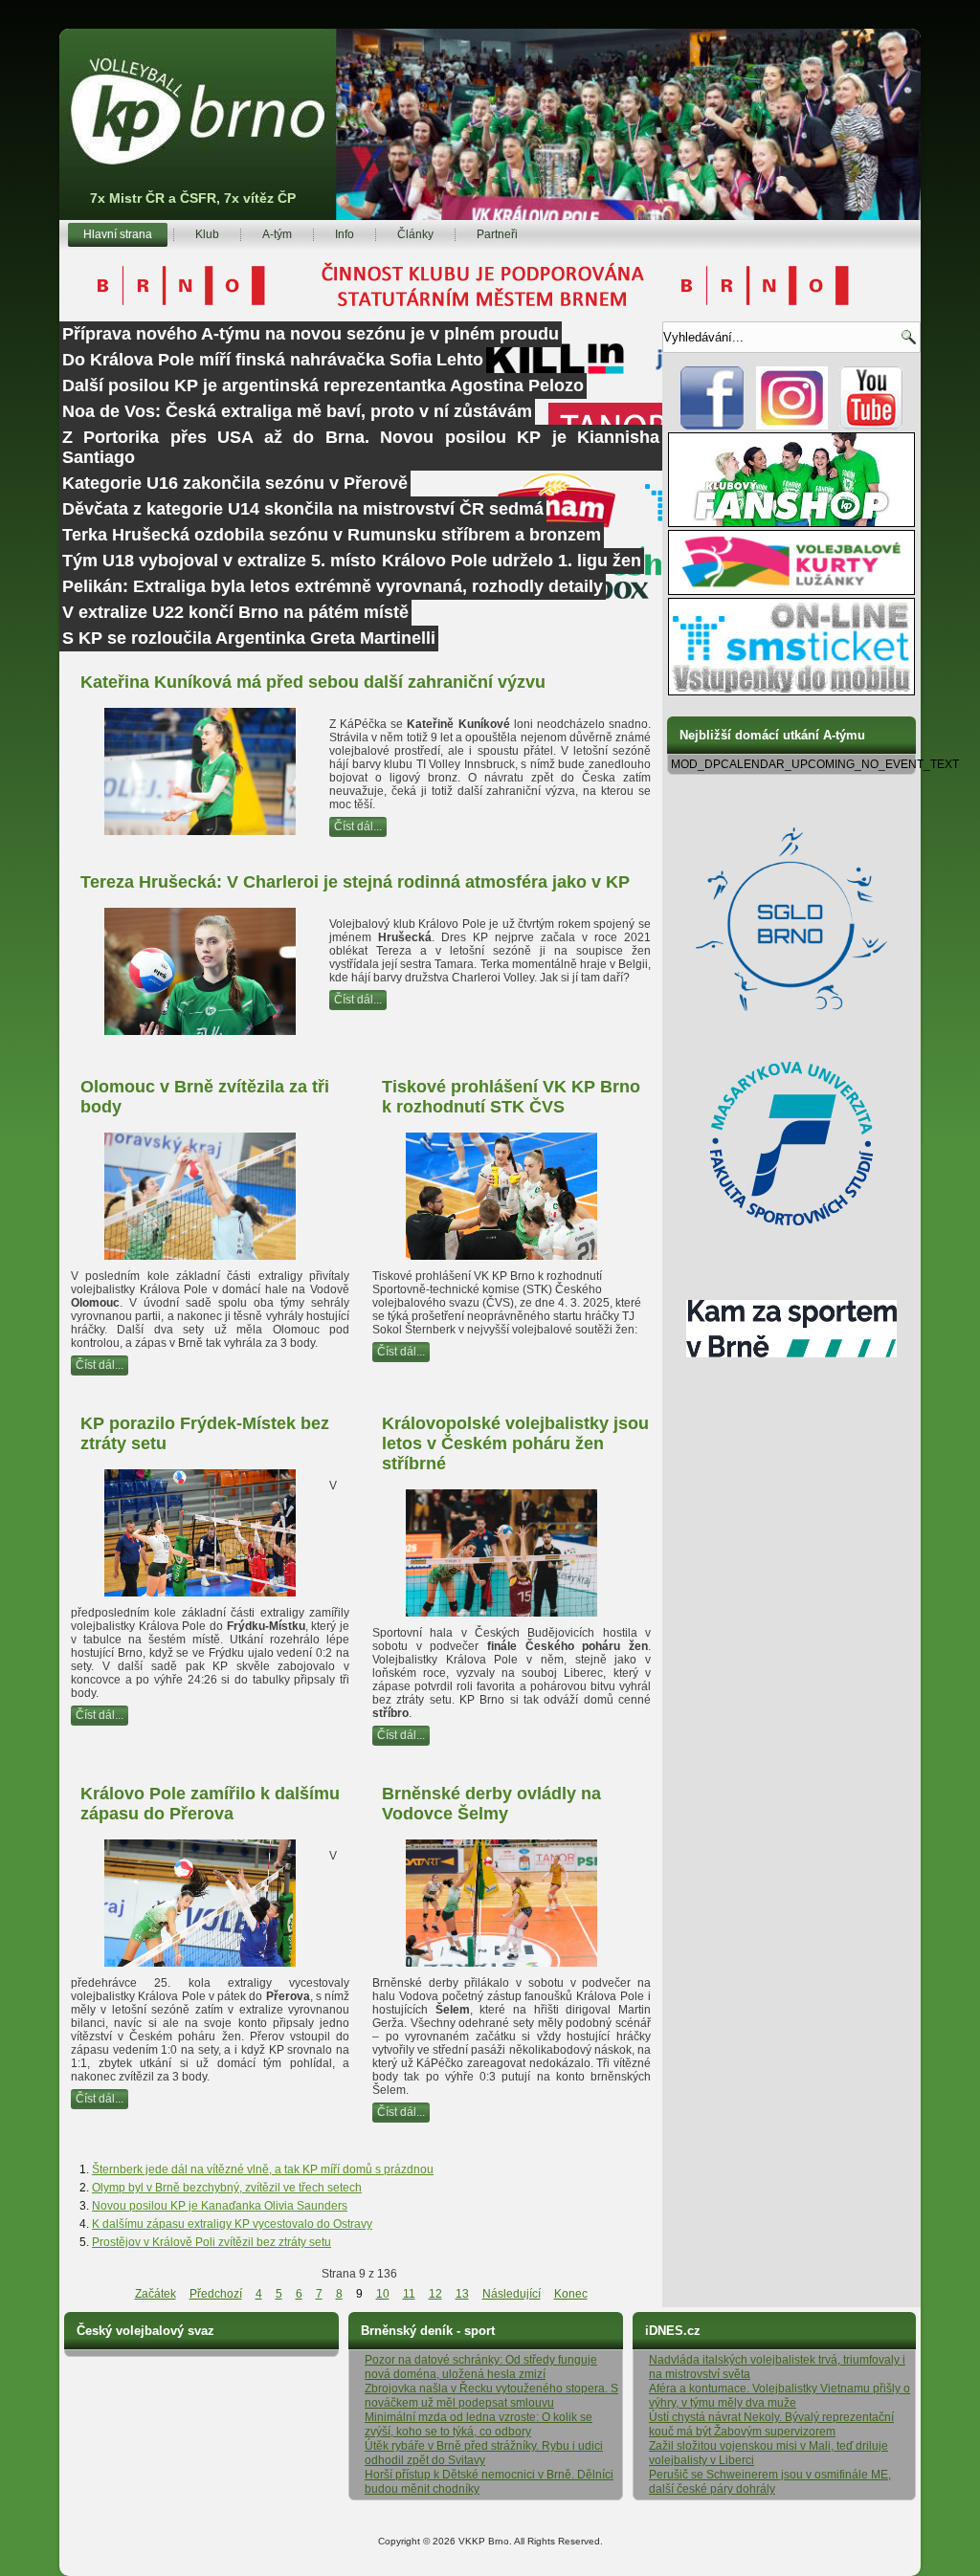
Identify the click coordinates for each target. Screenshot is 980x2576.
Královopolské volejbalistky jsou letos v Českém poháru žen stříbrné (515, 1443)
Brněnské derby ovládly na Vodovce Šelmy (491, 1804)
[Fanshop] (791, 523)
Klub (207, 234)
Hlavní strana (118, 234)
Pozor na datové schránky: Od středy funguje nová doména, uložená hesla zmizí (481, 2367)
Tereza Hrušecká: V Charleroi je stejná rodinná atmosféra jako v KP (355, 882)
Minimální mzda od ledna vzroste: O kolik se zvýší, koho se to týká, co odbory (479, 2424)
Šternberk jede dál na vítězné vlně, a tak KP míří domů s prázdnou (263, 2169)
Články (415, 234)
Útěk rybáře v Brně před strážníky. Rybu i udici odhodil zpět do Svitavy (484, 2453)
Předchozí (216, 2294)
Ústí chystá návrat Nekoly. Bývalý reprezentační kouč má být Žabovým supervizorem (771, 2424)
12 (435, 2294)
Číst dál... (358, 826)
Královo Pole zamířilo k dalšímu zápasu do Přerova (210, 1804)
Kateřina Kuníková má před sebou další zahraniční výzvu (313, 682)
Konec (571, 2294)
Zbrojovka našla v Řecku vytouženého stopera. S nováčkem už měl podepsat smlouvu (491, 2396)
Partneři (497, 234)
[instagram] (792, 426)
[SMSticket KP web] (791, 692)
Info (345, 234)
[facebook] (713, 426)
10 (383, 2294)
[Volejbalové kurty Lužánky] (791, 591)
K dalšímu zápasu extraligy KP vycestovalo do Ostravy (232, 2224)
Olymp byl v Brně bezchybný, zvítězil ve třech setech (227, 2188)
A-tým (277, 234)
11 (409, 2294)
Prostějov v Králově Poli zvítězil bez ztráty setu (212, 2242)
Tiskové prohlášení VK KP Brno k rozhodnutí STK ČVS (511, 1097)
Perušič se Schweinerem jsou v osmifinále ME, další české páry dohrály (770, 2482)
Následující (512, 2294)
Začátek (156, 2294)
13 (462, 2294)
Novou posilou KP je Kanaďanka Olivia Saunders (220, 2206)
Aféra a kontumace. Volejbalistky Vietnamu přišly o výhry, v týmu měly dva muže (780, 2396)
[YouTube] (871, 426)
